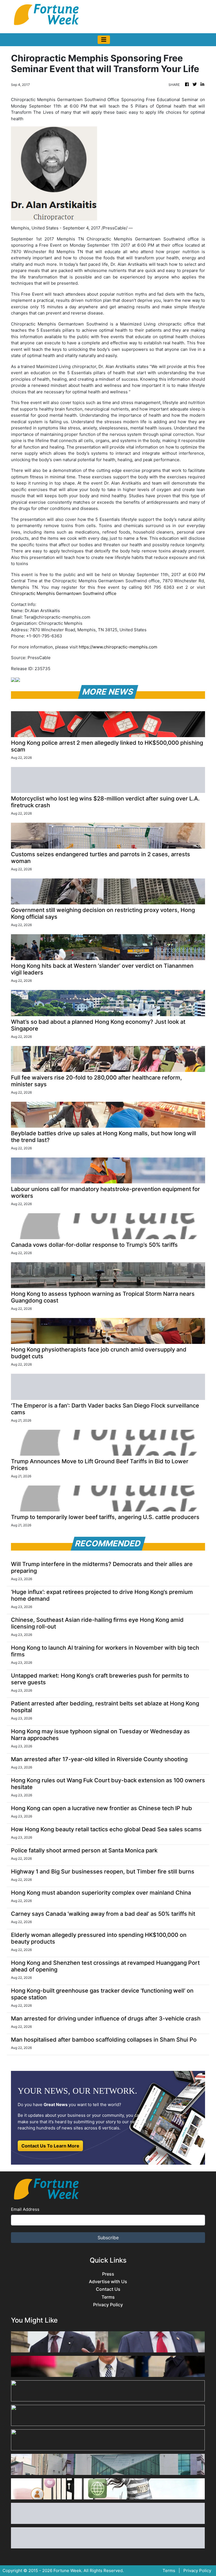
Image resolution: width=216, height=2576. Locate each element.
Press (108, 2274)
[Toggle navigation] (104, 40)
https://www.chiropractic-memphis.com (118, 647)
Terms (108, 2297)
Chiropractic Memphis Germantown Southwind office (64, 593)
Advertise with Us (108, 2282)
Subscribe (108, 2238)
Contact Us (108, 2289)
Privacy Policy (108, 2305)
